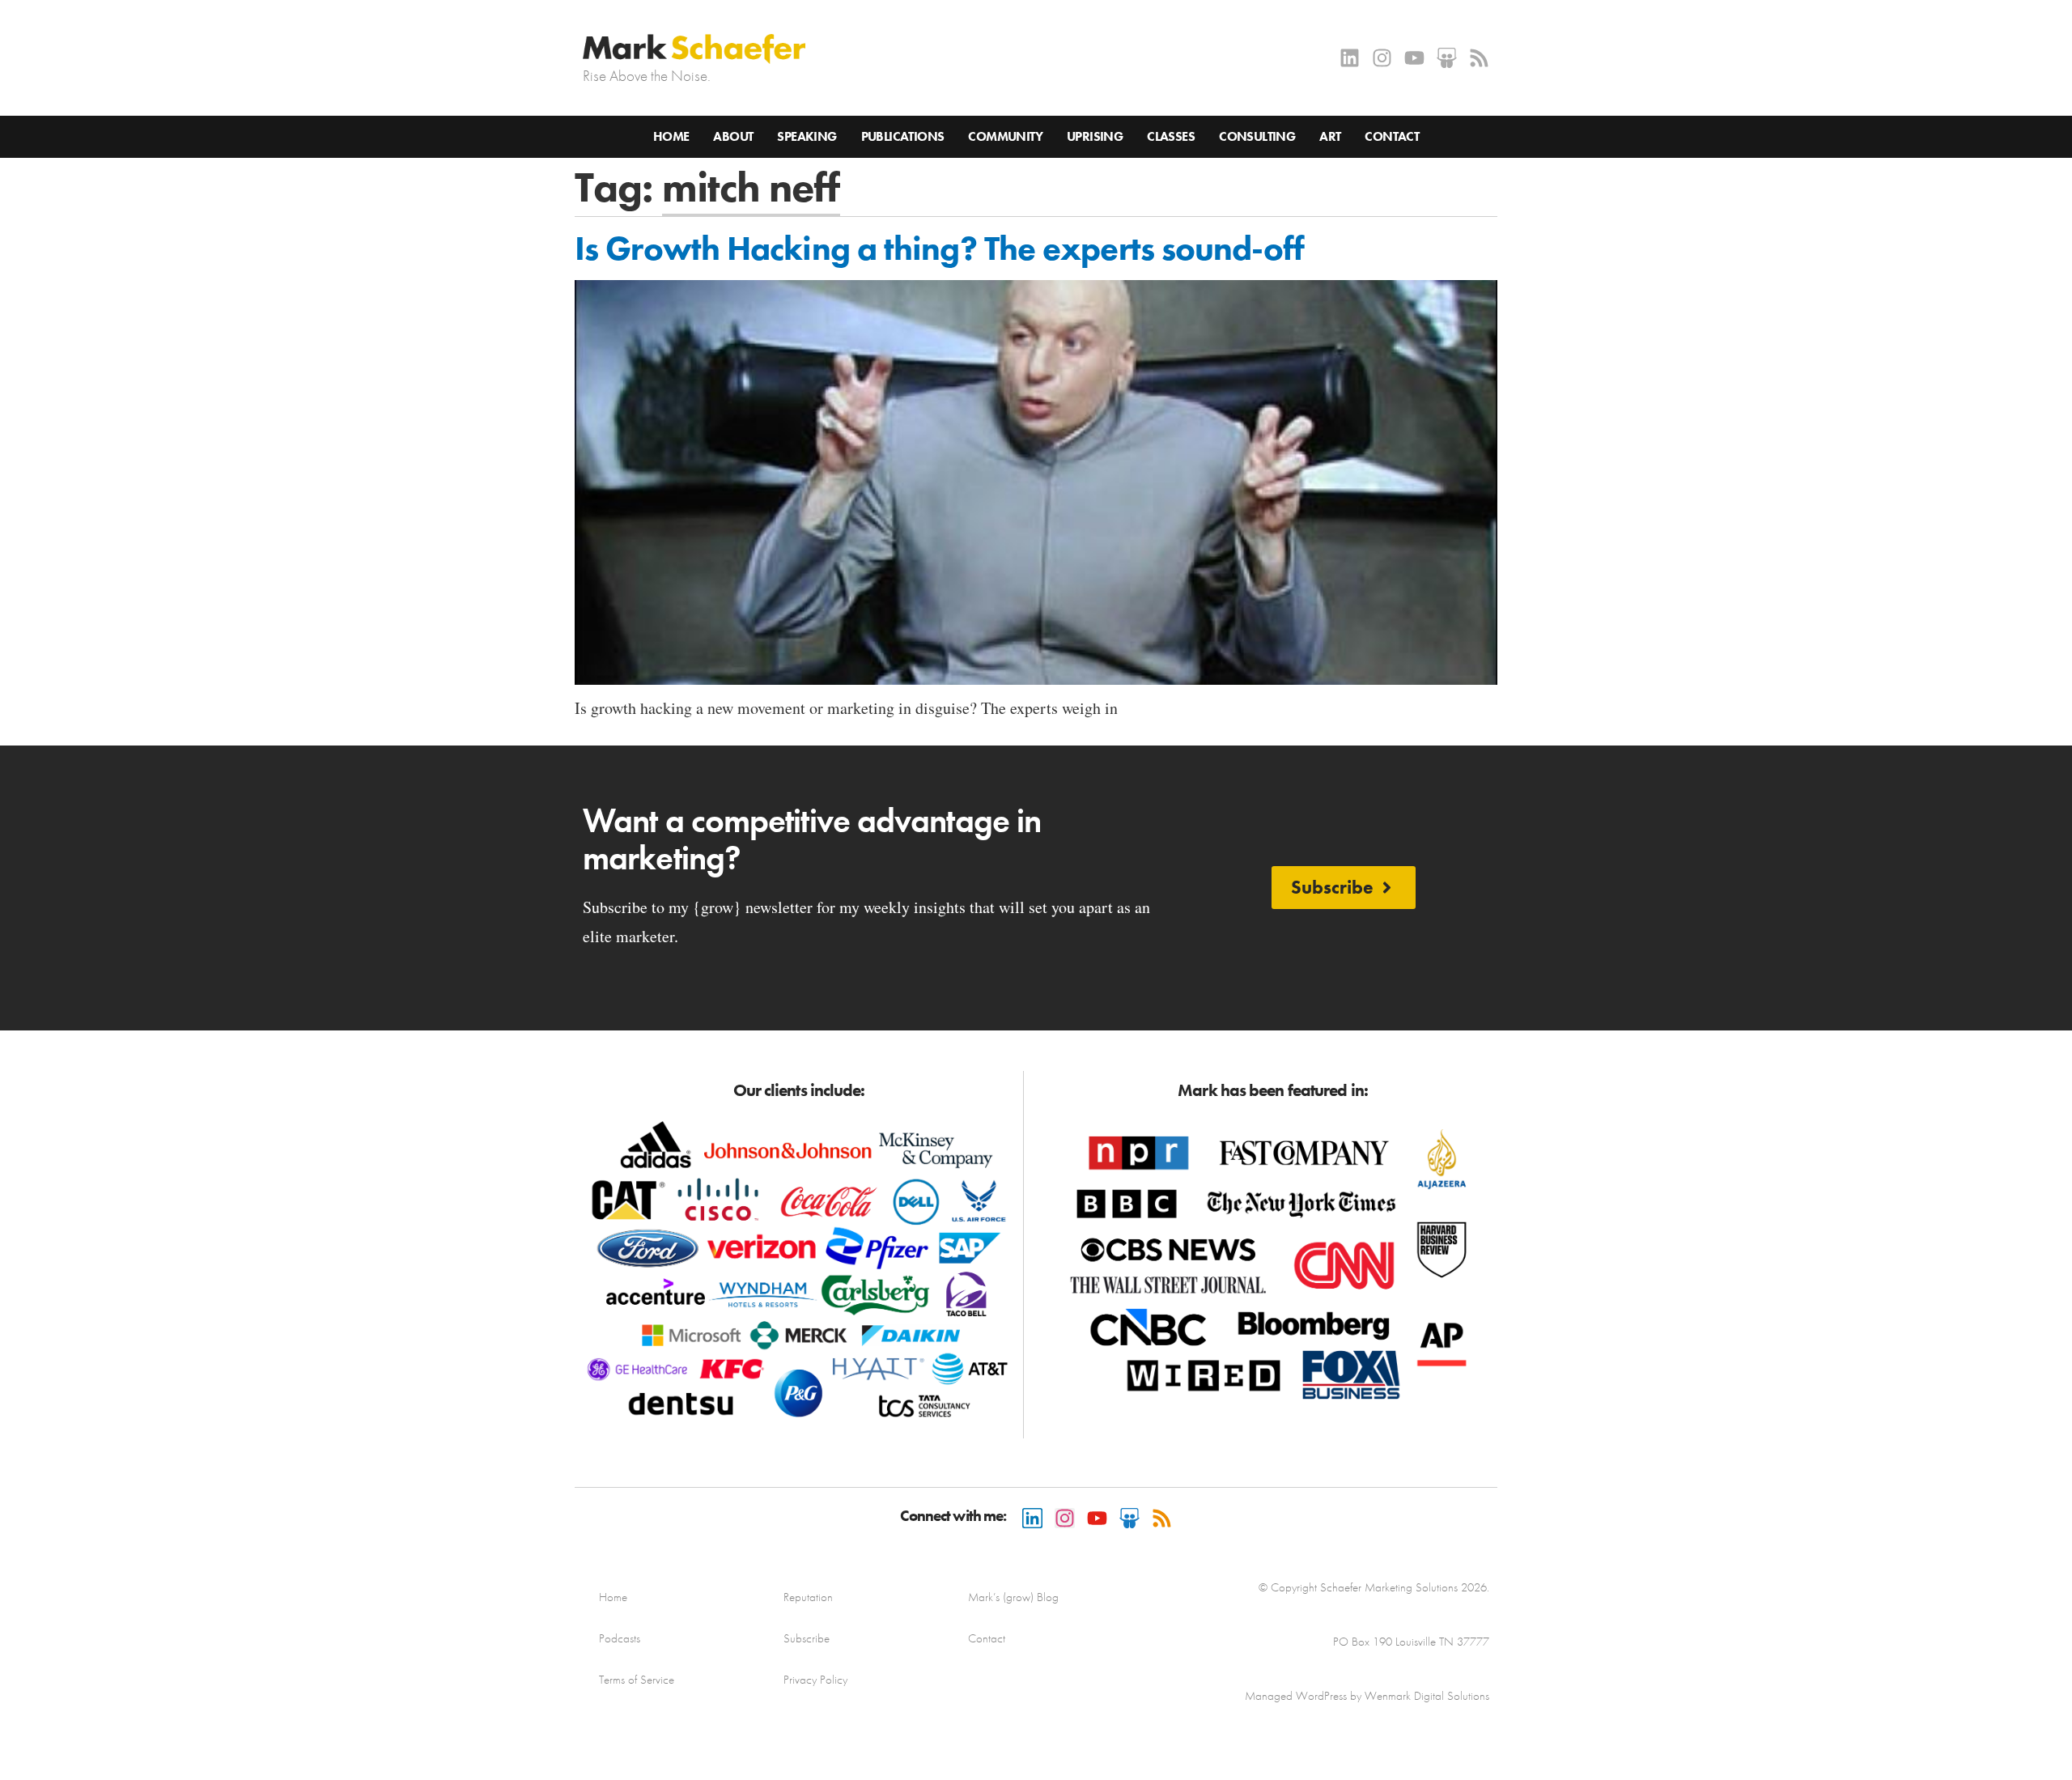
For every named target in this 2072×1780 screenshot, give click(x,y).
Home (671, 136)
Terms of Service (637, 1680)
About (733, 136)
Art (1330, 136)
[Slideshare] (1447, 58)
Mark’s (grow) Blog (1013, 1597)
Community (1005, 136)
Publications (903, 136)
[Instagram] (1382, 58)
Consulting (1257, 136)
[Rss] (1479, 58)
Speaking (807, 136)
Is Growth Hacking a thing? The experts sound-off (939, 249)
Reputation (808, 1597)
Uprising (1095, 136)
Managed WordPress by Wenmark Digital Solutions (1367, 1696)
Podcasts (620, 1638)
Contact (1392, 136)
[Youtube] (1414, 58)
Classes (1171, 136)
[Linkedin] (1350, 58)
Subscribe (807, 1638)
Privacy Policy (815, 1680)
